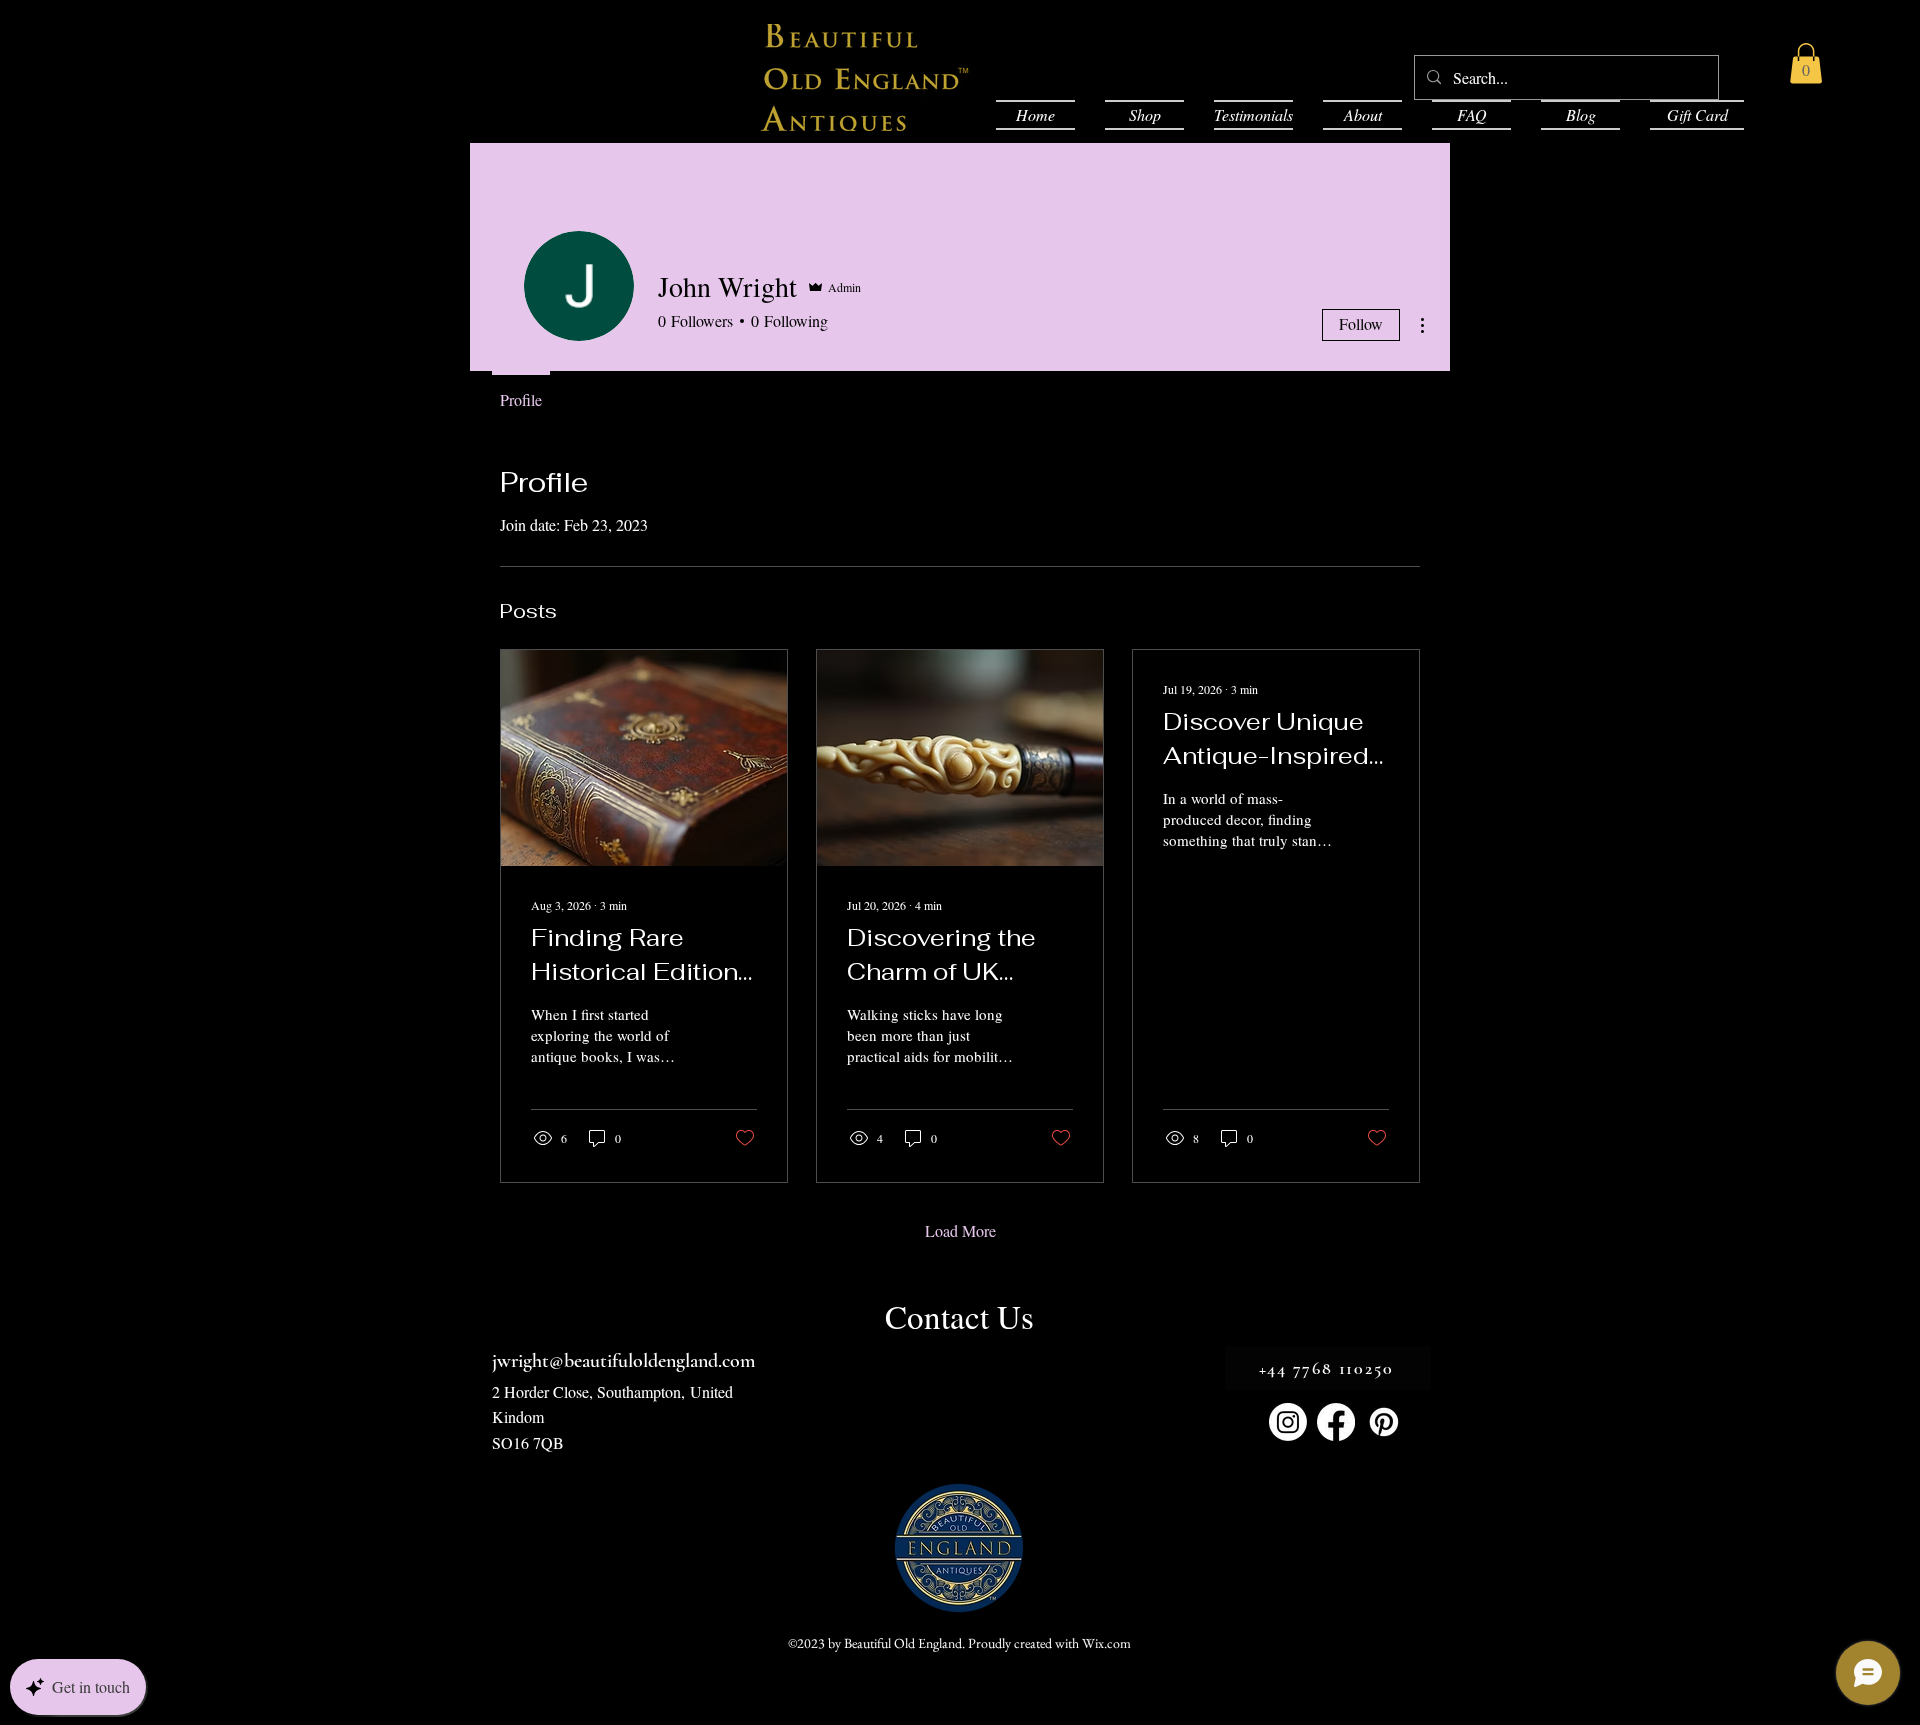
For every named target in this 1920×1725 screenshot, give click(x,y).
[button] (1806, 63)
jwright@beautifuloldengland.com (623, 1361)
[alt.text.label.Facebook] (1336, 1422)
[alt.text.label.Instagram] (1288, 1422)
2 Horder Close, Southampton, (591, 1391)
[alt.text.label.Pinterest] (1384, 1422)
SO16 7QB (528, 1442)
